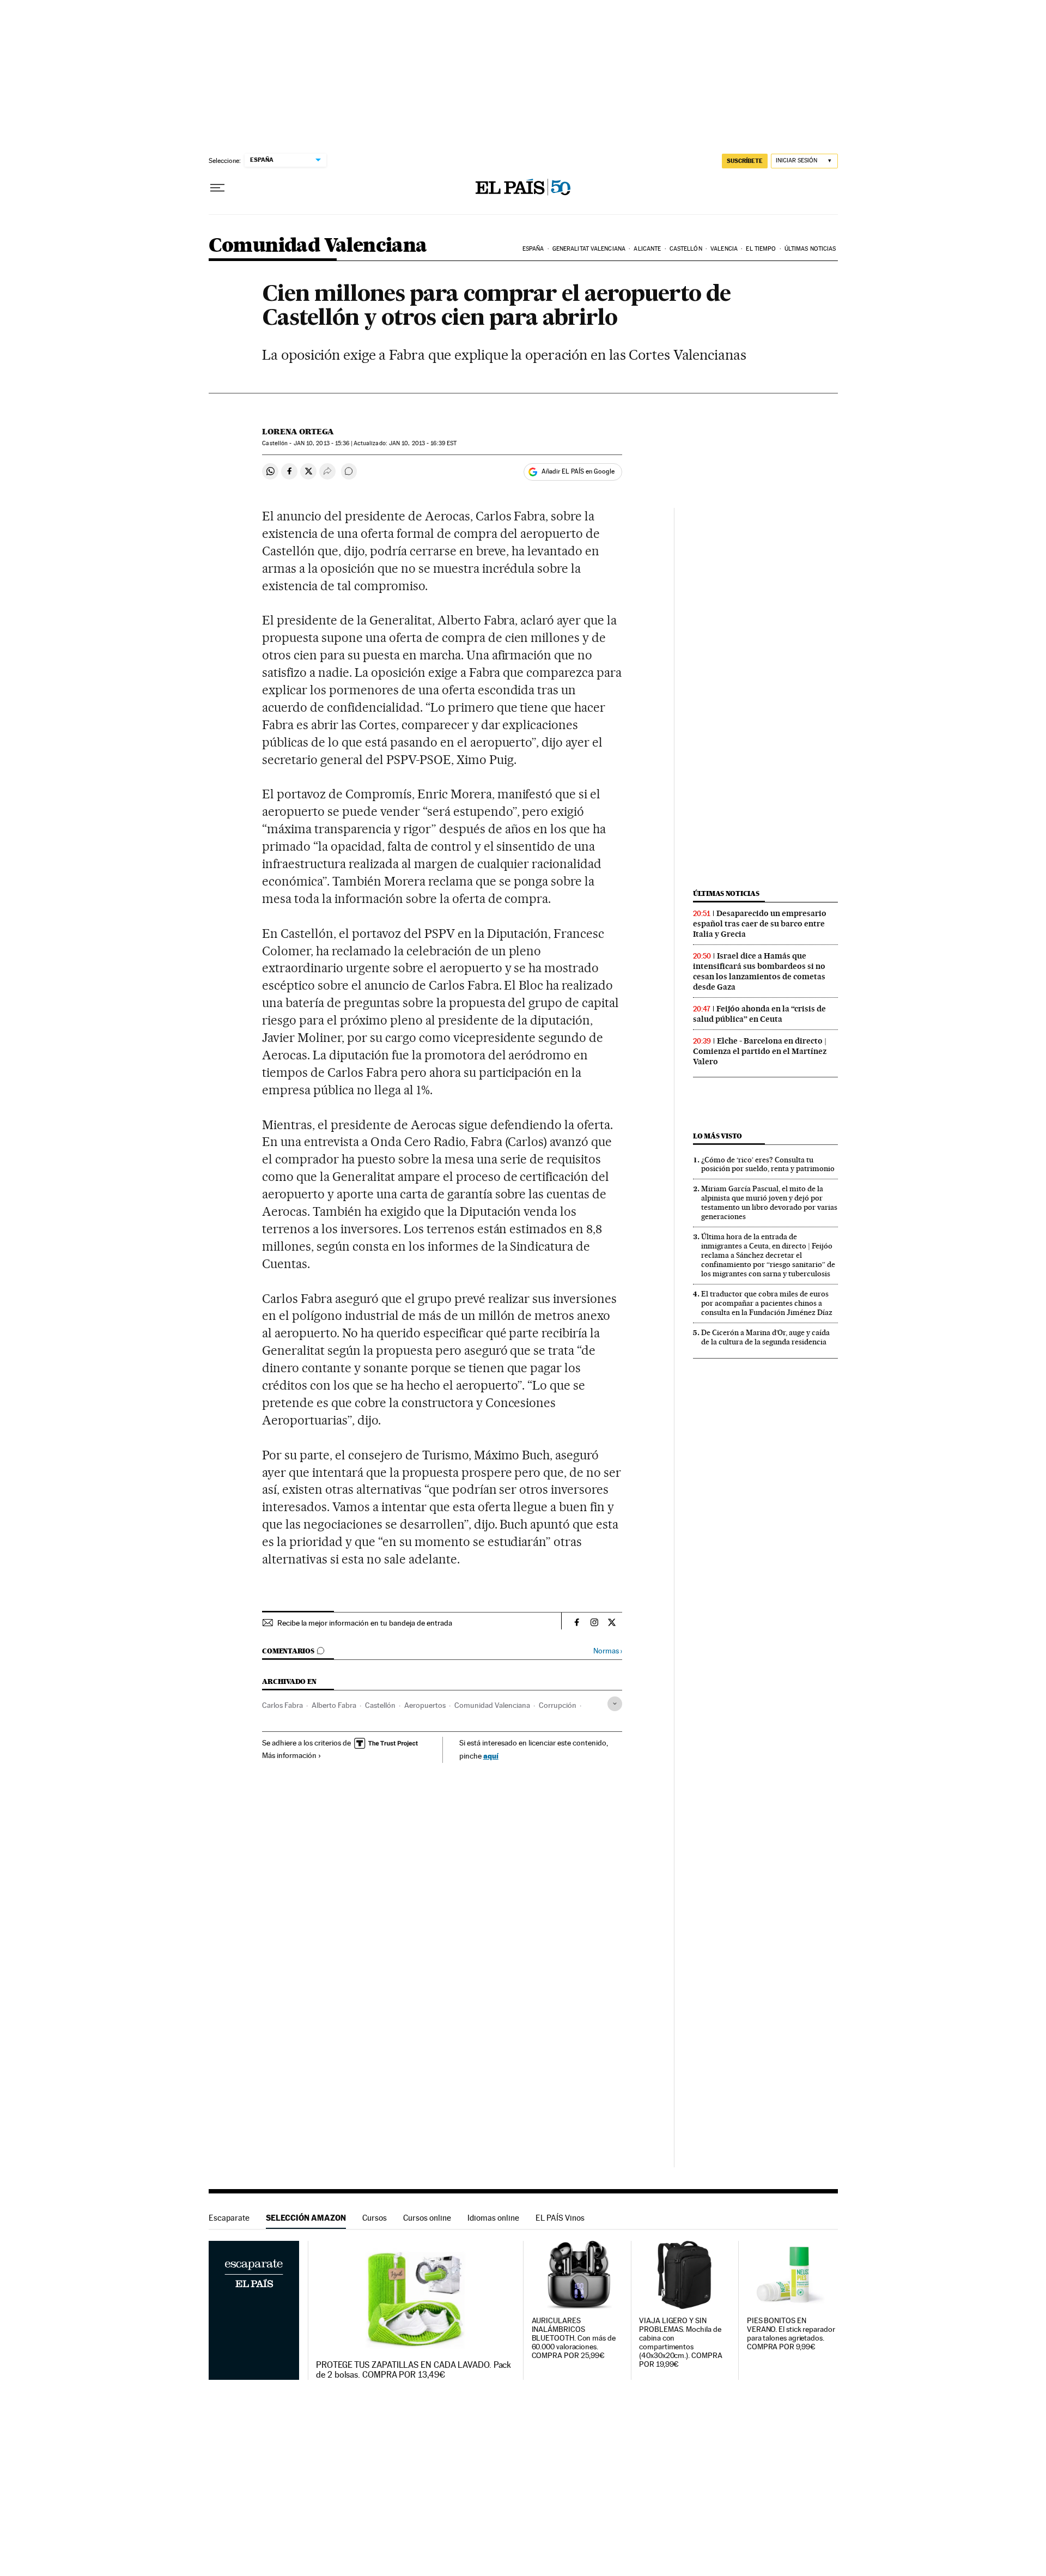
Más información (289, 1755)
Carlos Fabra (282, 1705)
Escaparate (229, 2218)
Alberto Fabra (334, 1705)
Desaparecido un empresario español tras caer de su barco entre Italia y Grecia (760, 924)
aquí (491, 1756)
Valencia (724, 249)
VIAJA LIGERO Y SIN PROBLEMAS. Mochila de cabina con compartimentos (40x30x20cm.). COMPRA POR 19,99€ (680, 2342)
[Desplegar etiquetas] (615, 1704)
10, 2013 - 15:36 (322, 443)
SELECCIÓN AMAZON (306, 2218)
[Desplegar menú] (217, 188)
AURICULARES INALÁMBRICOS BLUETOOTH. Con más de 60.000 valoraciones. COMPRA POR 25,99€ (574, 2338)
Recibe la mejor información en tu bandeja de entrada (365, 1623)
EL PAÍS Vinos (560, 2218)
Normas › (608, 1651)
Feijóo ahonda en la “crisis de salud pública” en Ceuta (759, 1014)
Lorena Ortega (298, 432)
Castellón (686, 249)
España (533, 249)
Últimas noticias (810, 249)
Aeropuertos (425, 1705)
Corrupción (558, 1705)
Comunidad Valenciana (318, 246)
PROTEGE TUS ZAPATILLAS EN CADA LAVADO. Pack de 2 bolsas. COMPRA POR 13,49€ (413, 2370)
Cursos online (427, 2218)
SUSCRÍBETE (745, 161)
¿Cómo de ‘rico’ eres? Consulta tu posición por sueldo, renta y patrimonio (768, 1164)
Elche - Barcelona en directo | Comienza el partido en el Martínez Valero (760, 1051)
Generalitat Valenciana (589, 249)
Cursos (375, 2218)
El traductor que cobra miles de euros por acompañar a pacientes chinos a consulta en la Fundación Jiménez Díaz (767, 1303)
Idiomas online (493, 2218)
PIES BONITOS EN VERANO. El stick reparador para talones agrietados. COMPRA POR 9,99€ (791, 2334)
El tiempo (761, 249)
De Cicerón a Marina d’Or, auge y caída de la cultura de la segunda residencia (765, 1337)
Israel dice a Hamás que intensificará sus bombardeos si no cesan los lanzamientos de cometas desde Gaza (759, 971)
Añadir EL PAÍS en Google (578, 471)
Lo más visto (717, 1136)
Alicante (647, 249)
